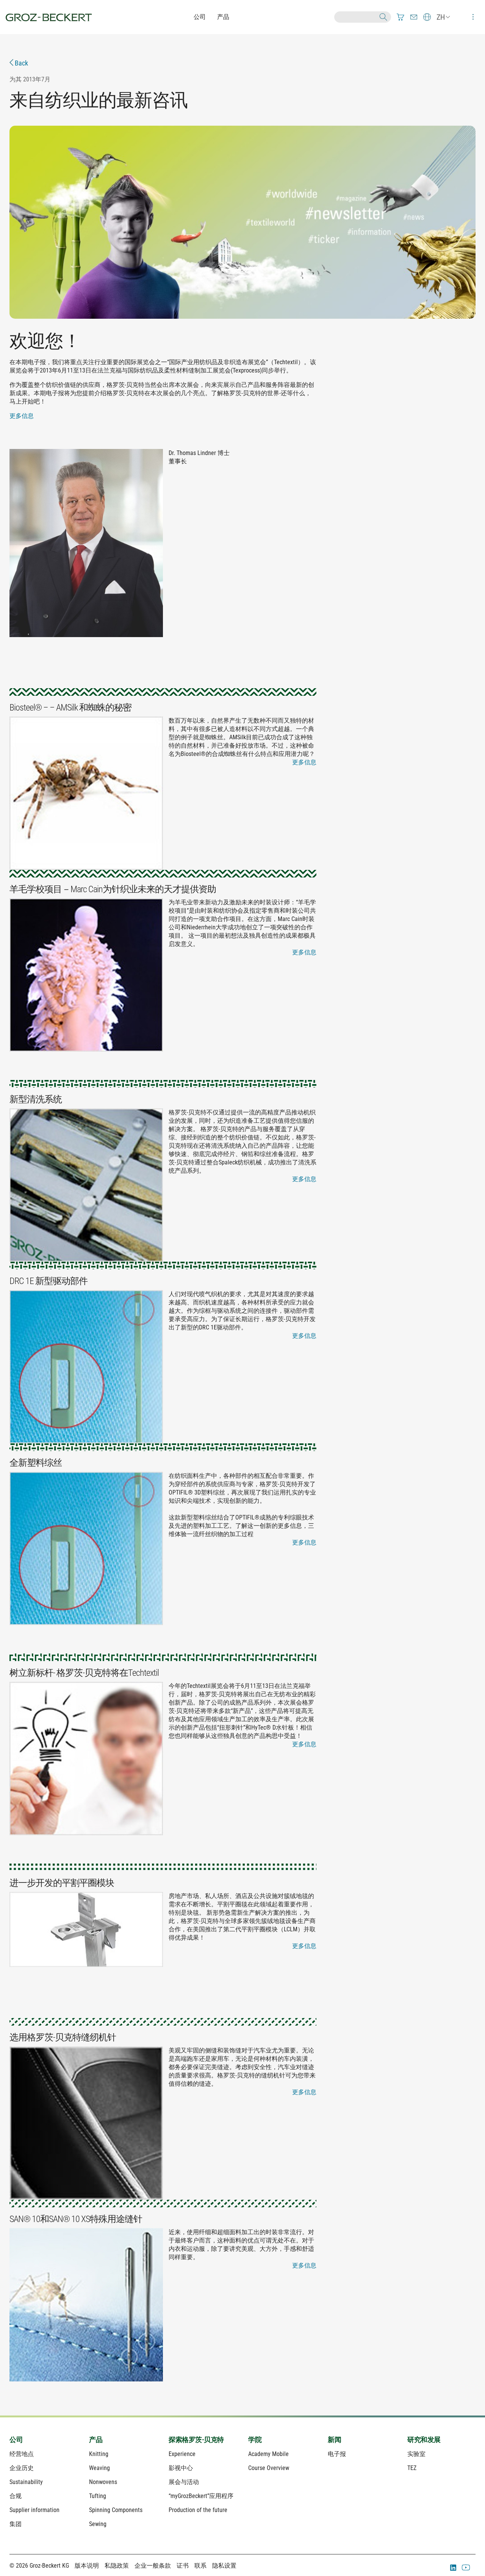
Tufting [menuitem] (98, 2496)
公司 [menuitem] (16, 2440)
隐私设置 (224, 2566)
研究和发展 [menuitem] (424, 2440)
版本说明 (87, 2566)
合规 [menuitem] (16, 2496)
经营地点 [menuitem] (22, 2454)
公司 (200, 17)
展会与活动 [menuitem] (184, 2482)
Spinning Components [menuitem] (116, 2510)
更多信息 (22, 416)
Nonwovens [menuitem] (103, 2482)
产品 (223, 17)
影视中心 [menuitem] (181, 2468)
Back (21, 63)
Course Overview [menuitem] (269, 2468)
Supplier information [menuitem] (34, 2510)
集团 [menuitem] (16, 2524)
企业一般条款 (153, 2566)
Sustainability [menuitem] (26, 2482)
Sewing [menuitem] (98, 2524)
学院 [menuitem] (255, 2440)
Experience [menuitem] (182, 2454)
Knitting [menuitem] (99, 2454)
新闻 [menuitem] (334, 2440)
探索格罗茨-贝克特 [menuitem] (196, 2440)
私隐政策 (117, 2566)
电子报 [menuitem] (337, 2454)
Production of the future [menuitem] (198, 2510)
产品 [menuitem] (96, 2440)
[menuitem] (401, 17)
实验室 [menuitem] (416, 2454)
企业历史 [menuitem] (22, 2468)
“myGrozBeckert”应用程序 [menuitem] (201, 2496)
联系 (200, 2566)
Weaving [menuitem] (99, 2468)
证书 (183, 2566)
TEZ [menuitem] (412, 2468)
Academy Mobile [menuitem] (268, 2454)
